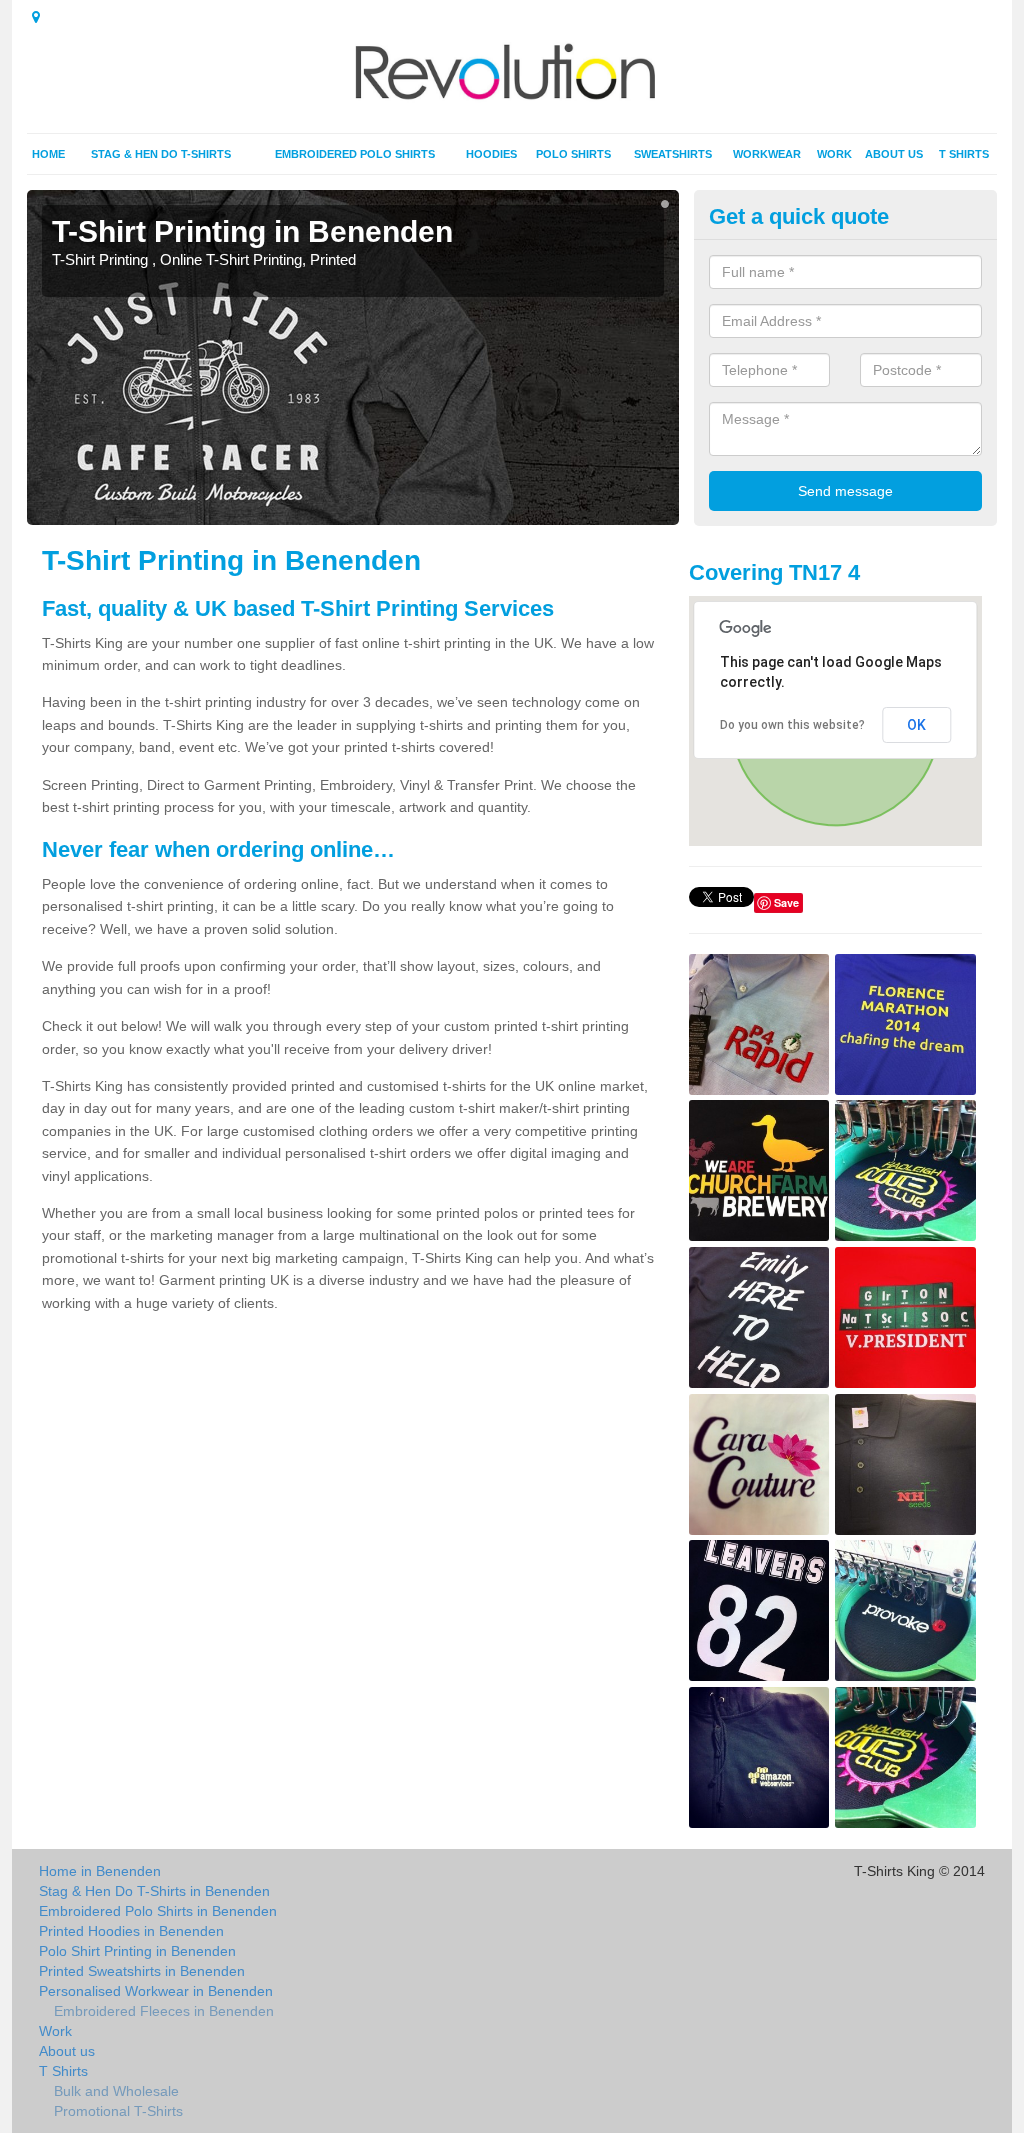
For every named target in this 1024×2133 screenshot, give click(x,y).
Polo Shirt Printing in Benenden (137, 1951)
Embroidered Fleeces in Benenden (164, 2011)
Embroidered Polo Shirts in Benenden (158, 1911)
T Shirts (964, 154)
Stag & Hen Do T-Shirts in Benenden (154, 1891)
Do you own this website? (792, 725)
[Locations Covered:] (36, 17)
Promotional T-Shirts (118, 2111)
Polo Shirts (573, 154)
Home (48, 154)
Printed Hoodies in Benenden (131, 1931)
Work (834, 154)
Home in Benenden (100, 1871)
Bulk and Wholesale (116, 2091)
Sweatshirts (673, 154)
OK (916, 725)
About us (894, 154)
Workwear (767, 154)
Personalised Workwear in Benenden (156, 1991)
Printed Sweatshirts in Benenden (142, 1971)
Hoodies (491, 154)
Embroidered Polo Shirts (355, 154)
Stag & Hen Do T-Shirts (161, 154)
